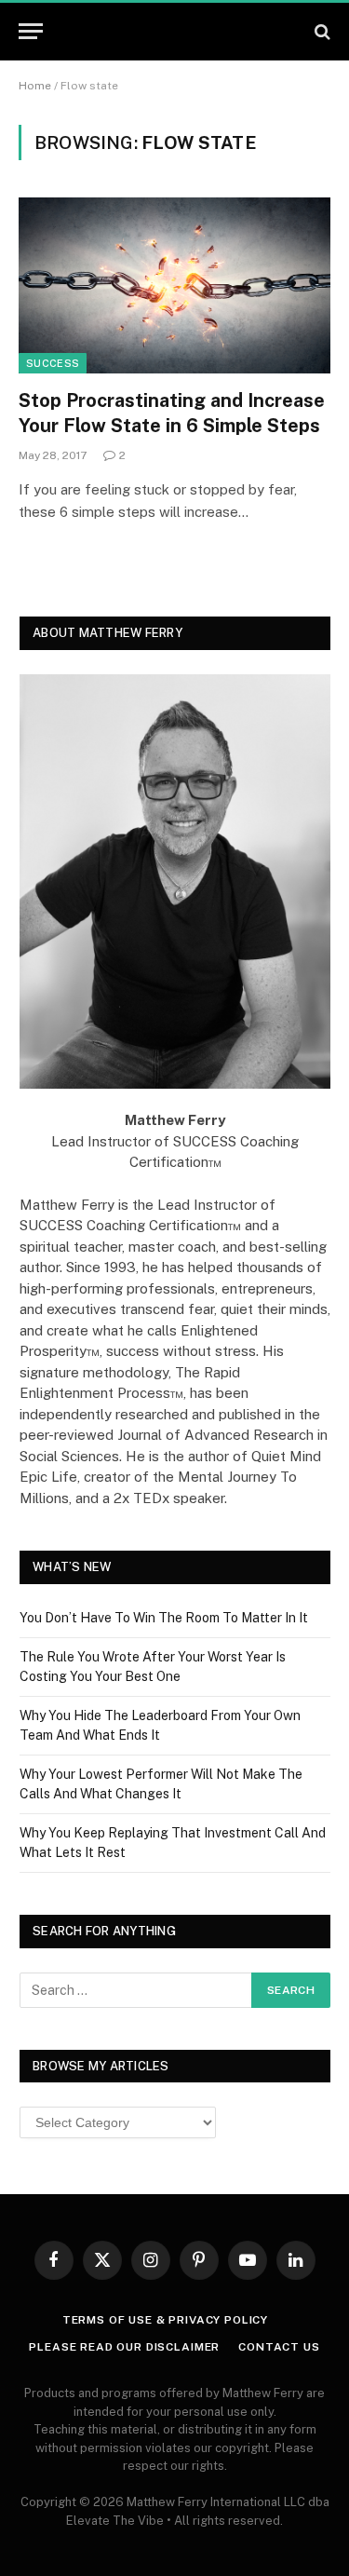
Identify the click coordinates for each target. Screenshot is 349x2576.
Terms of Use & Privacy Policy (165, 2320)
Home (35, 86)
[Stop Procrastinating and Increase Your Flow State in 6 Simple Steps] (174, 285)
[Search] (321, 31)
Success (53, 363)
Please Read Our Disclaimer (124, 2347)
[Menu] (31, 31)
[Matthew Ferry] (174, 32)
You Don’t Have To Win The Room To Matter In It (164, 1618)
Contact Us (279, 2347)
